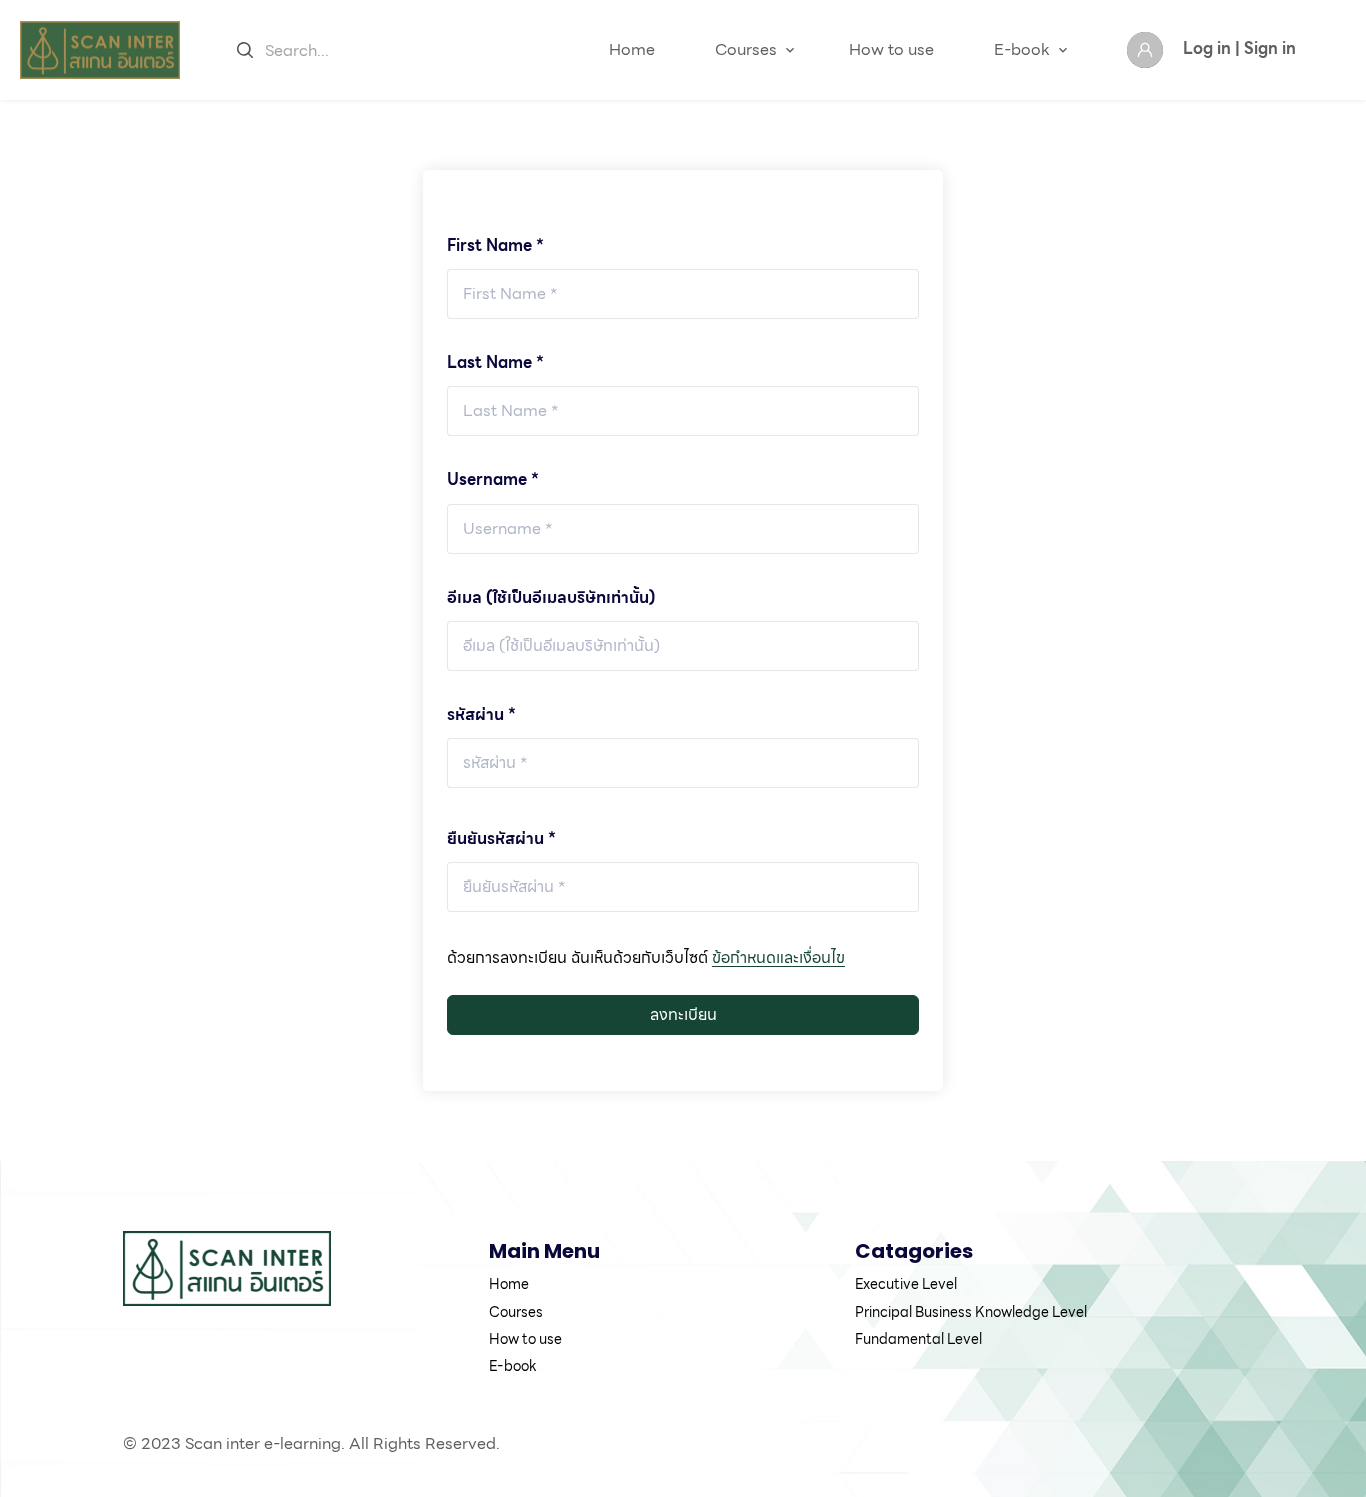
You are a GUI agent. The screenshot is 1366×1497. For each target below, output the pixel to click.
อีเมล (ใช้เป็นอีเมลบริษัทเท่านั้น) (551, 597)
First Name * (495, 245)
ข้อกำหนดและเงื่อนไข (778, 957)
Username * (493, 479)
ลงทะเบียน (683, 1014)
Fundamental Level (918, 1339)
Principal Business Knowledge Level (971, 1312)
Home (632, 49)
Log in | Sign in (1239, 48)
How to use (891, 49)
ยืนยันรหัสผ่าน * (501, 838)
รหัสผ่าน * (481, 714)
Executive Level (906, 1284)
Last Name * (495, 362)
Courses (746, 49)
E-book (1022, 49)
